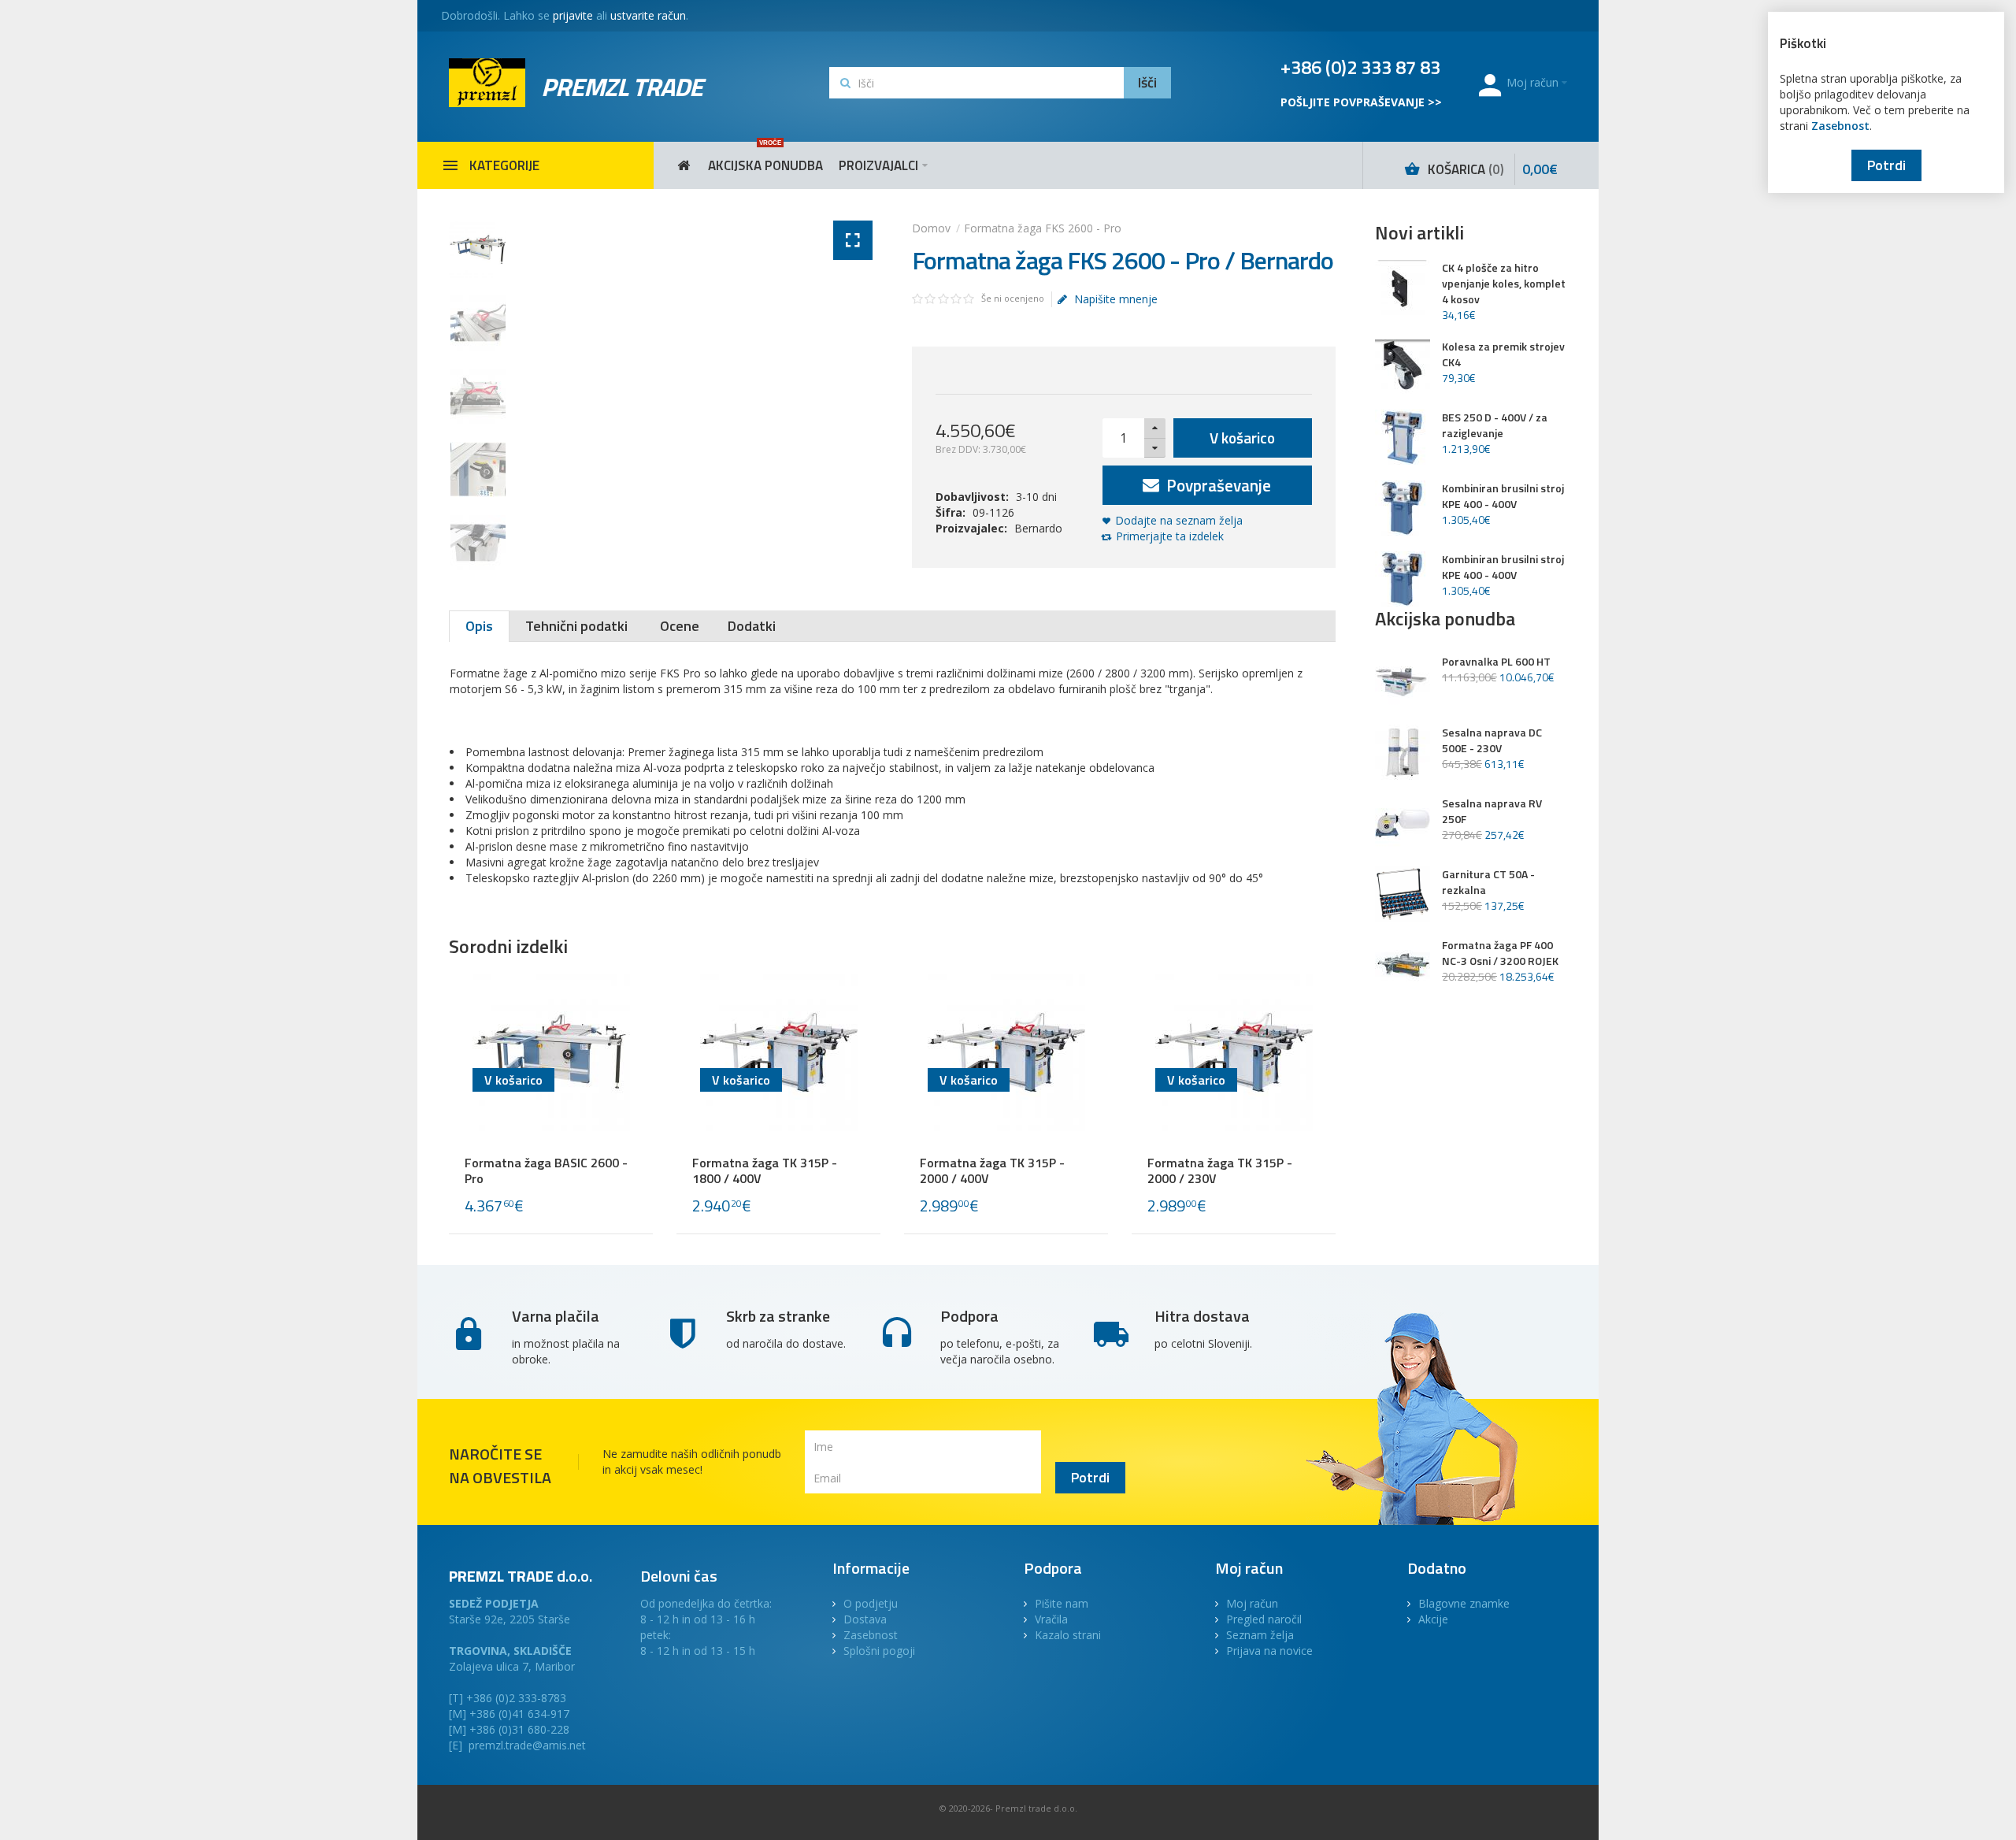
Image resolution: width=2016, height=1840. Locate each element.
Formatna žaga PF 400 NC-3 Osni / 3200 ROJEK (1500, 953)
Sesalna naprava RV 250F (1492, 811)
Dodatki (752, 626)
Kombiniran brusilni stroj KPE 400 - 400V (1503, 496)
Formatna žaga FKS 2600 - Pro (1043, 228)
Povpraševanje (1217, 485)
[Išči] (1147, 83)
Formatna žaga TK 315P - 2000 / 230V (1220, 1170)
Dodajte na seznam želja (1179, 520)
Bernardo (1038, 528)
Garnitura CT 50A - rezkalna (1488, 882)
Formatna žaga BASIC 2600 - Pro (546, 1170)
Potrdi (1886, 165)
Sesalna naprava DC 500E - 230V (1492, 740)
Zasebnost (1840, 126)
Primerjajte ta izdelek (1170, 536)
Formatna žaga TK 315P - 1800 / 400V (765, 1170)
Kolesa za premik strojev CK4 (1503, 354)
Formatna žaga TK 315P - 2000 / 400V (992, 1170)
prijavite (573, 15)
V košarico (1242, 438)
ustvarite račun (648, 15)
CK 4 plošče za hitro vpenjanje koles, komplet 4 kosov (1504, 284)
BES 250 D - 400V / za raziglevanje (1495, 425)
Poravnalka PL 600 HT (1496, 662)
